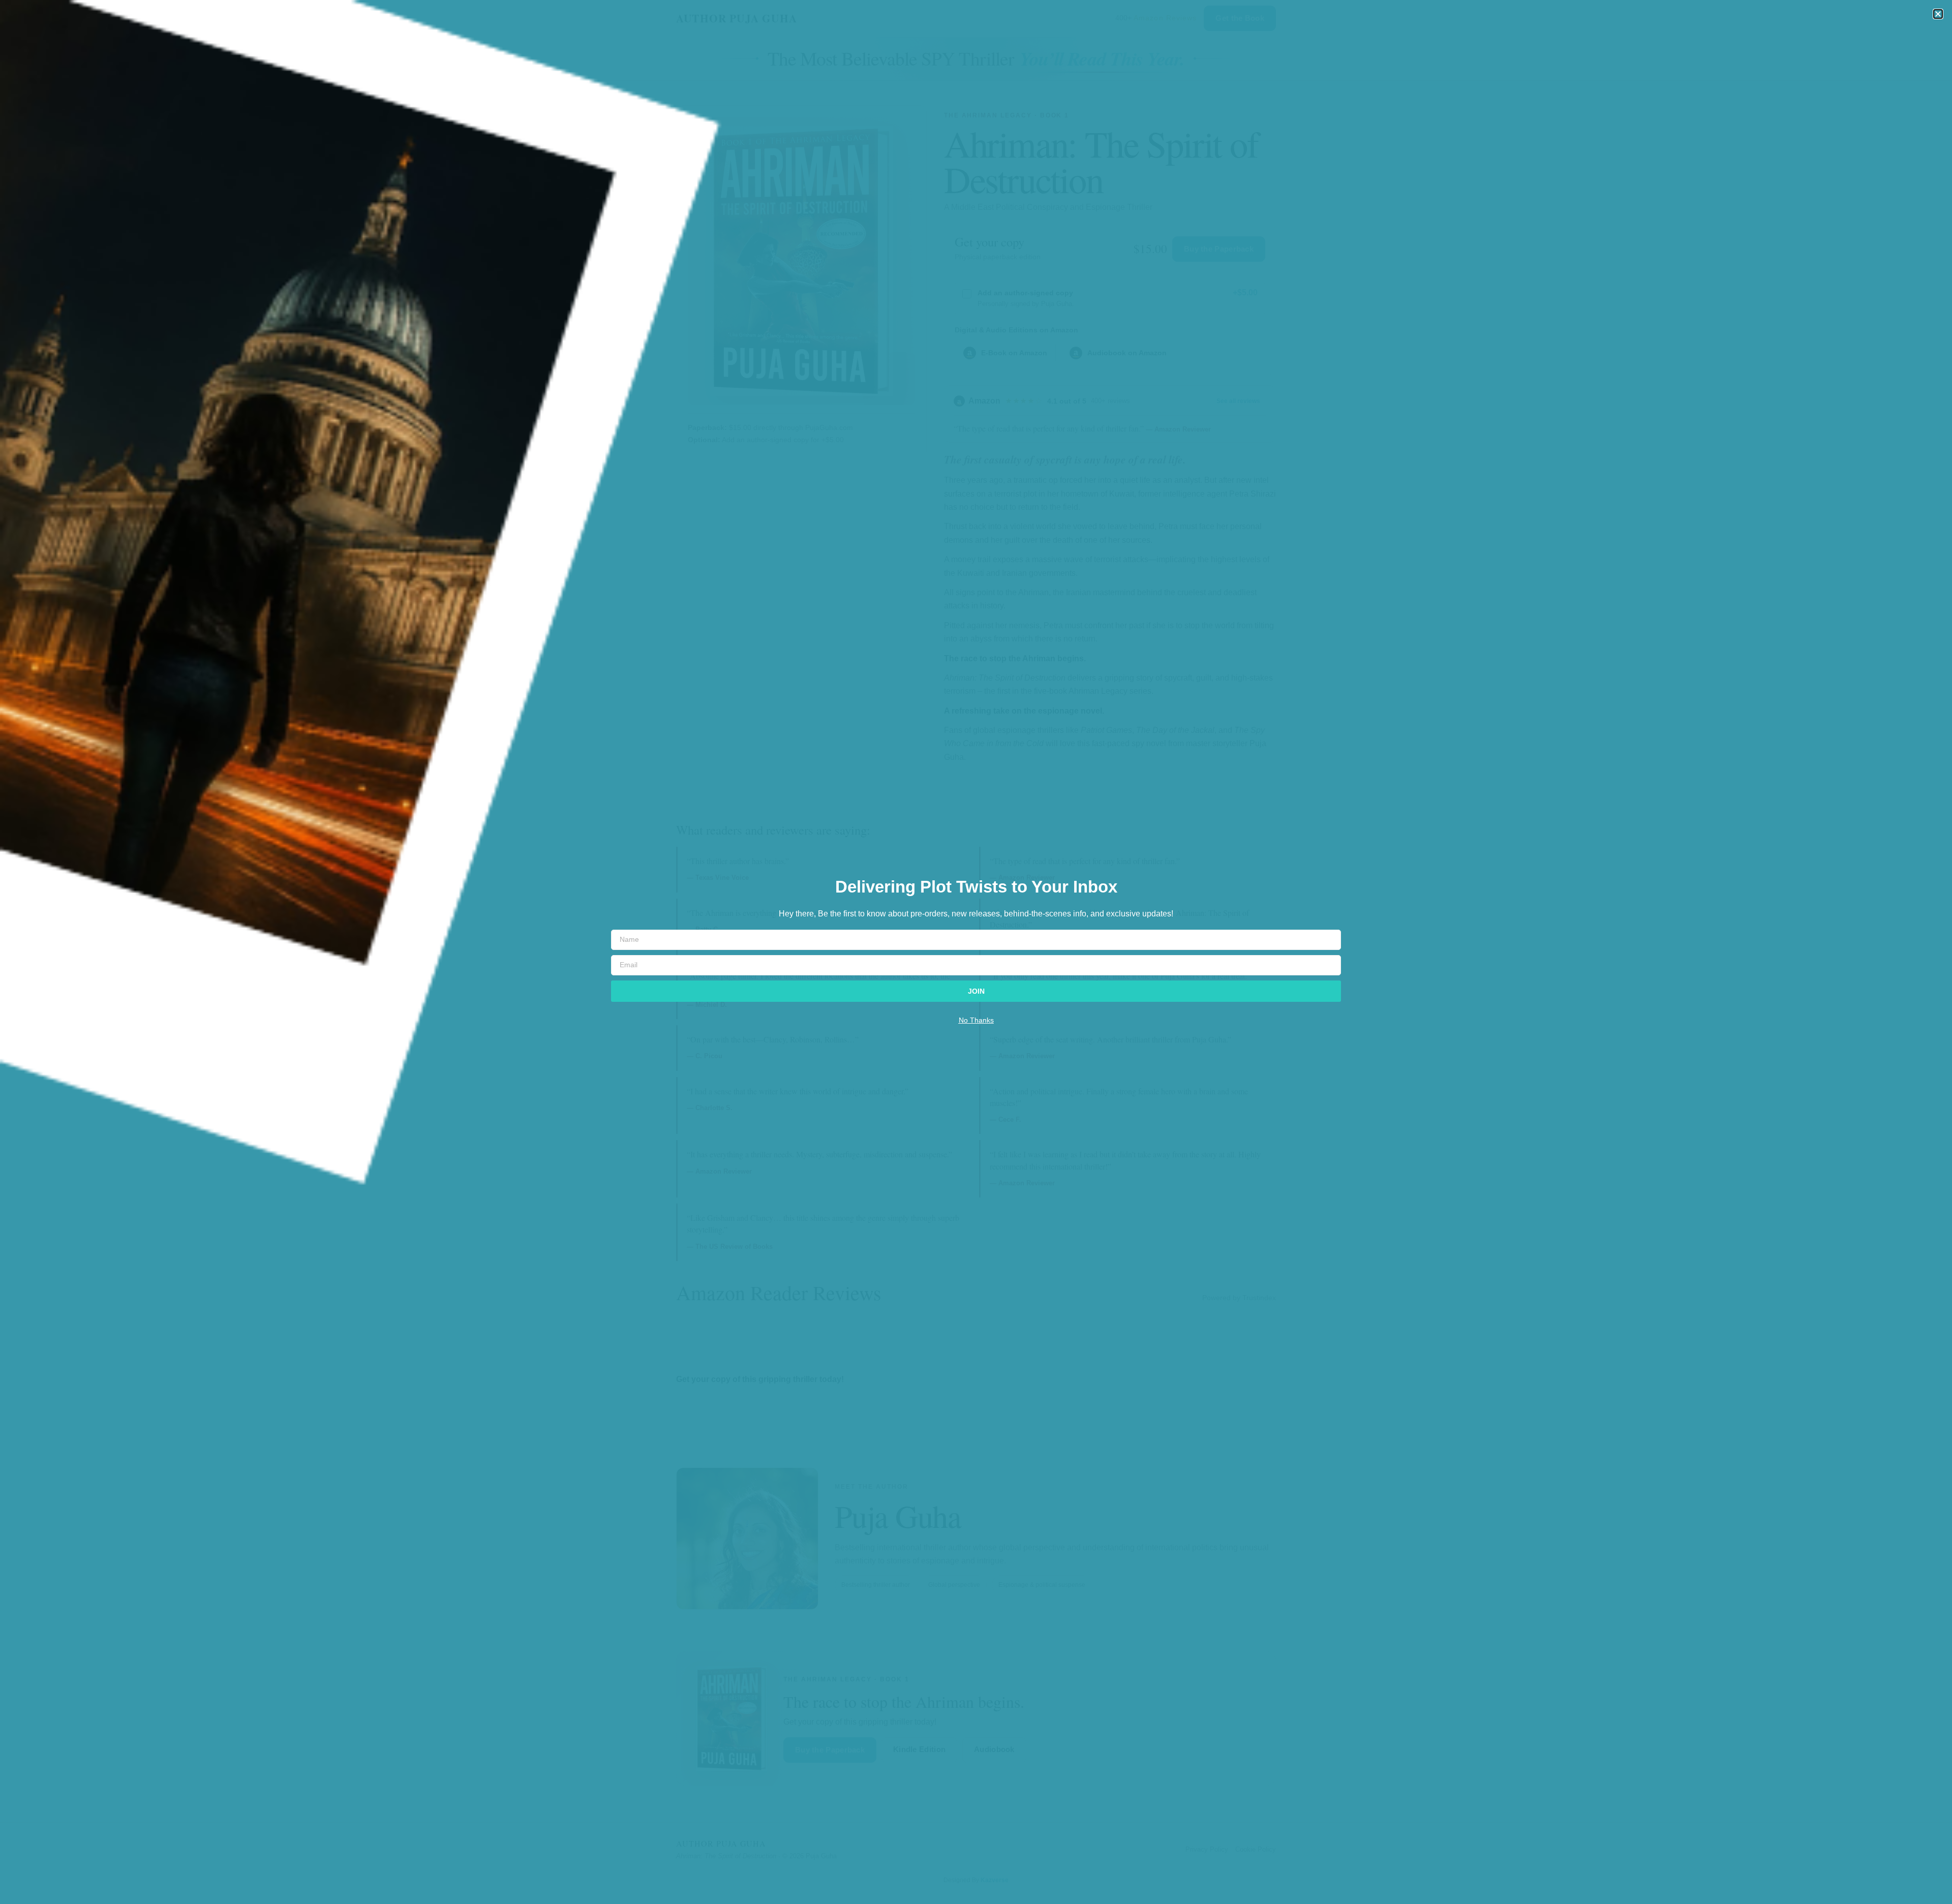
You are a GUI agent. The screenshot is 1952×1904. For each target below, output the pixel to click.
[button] (1938, 14)
